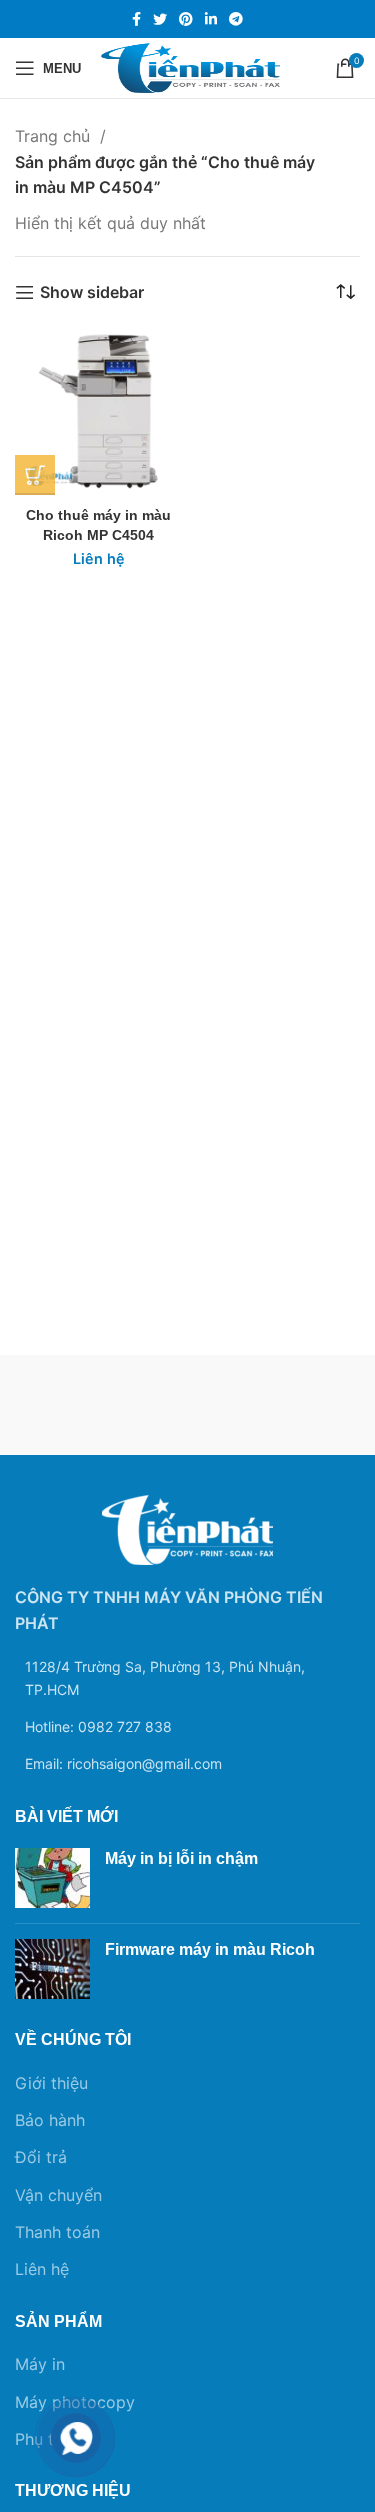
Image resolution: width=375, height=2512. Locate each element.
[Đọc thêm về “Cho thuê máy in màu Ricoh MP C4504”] (35, 475)
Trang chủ (55, 136)
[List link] (187, 1727)
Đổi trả (41, 2157)
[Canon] (274, 1405)
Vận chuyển (58, 2195)
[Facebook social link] (136, 19)
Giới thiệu (51, 2083)
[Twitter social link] (160, 19)
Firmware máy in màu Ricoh (210, 1949)
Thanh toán (57, 2232)
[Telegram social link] (236, 19)
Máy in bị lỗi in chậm (181, 1858)
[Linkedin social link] (211, 19)
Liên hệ (42, 2269)
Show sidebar (92, 292)
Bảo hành (50, 2120)
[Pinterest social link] (186, 19)
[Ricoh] (101, 1405)
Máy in (40, 2364)
